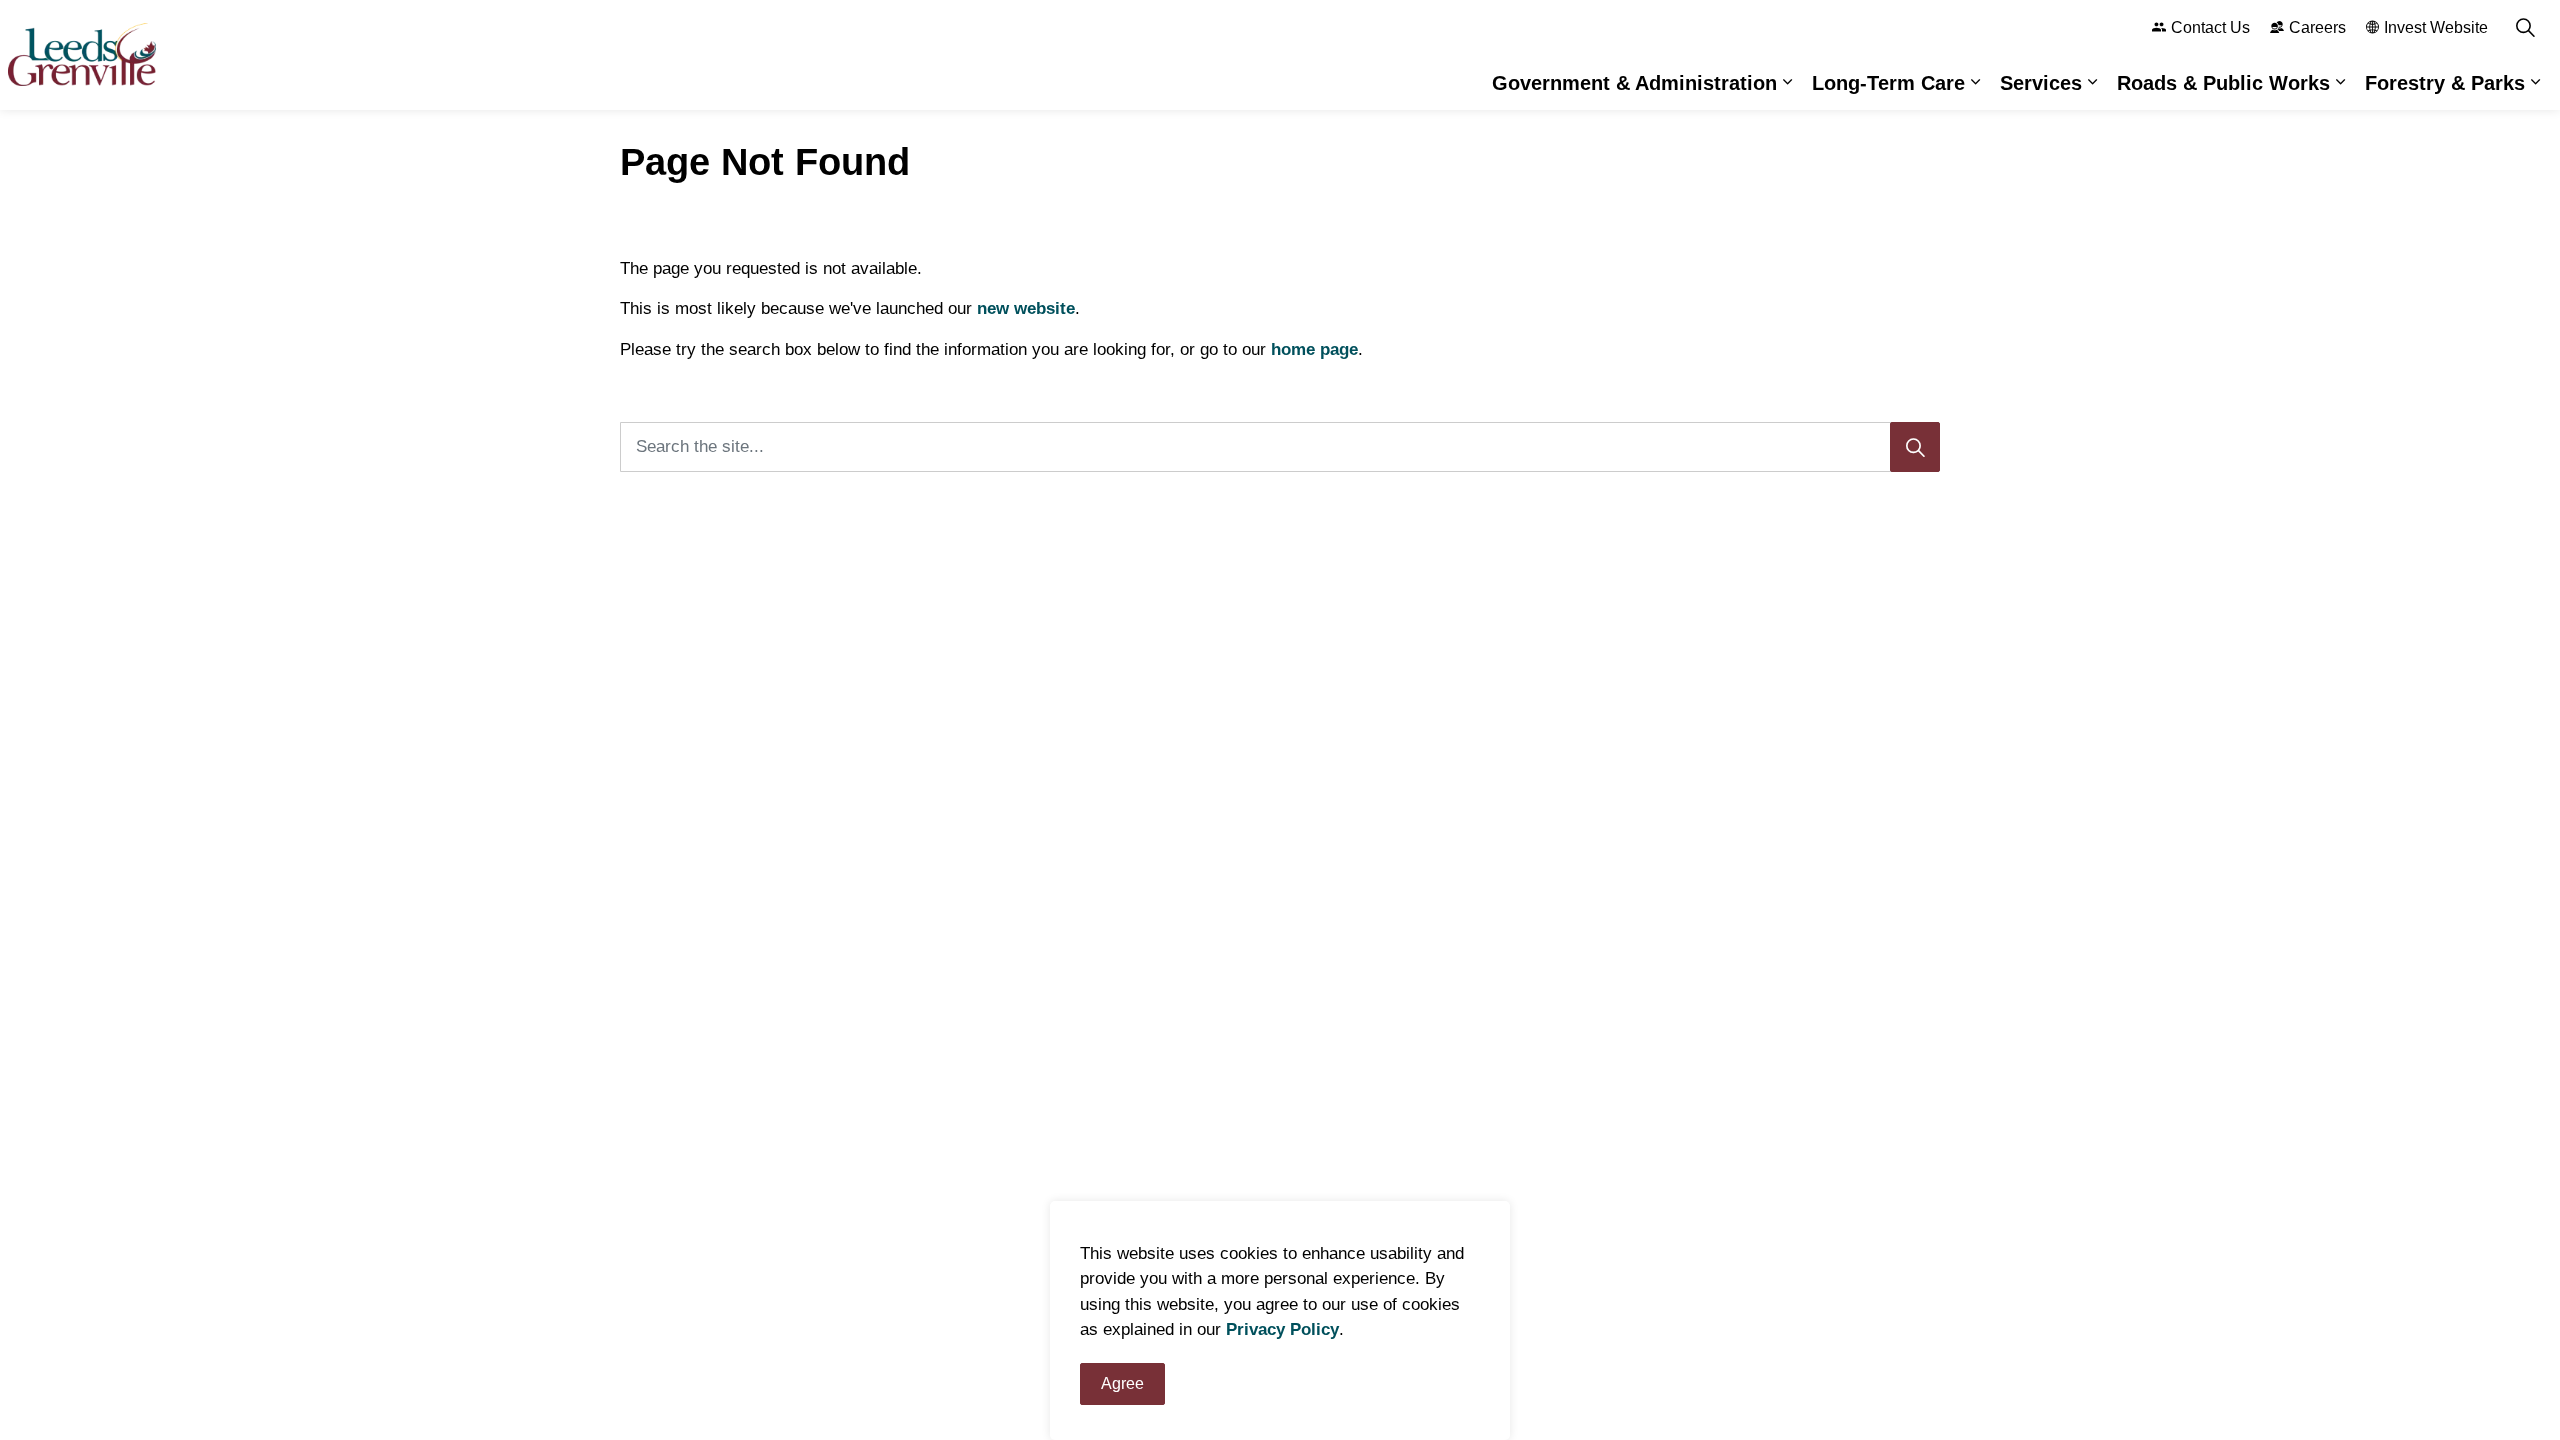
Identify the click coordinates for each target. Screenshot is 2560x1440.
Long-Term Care (1888, 83)
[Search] (1915, 447)
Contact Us (2210, 27)
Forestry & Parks (2445, 83)
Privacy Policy (1282, 1330)
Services (2041, 83)
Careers (2317, 27)
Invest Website (2436, 27)
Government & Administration (1634, 83)
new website (1026, 308)
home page (1314, 349)
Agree (1122, 1383)
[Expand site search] (2525, 27)
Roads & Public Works (2223, 83)
